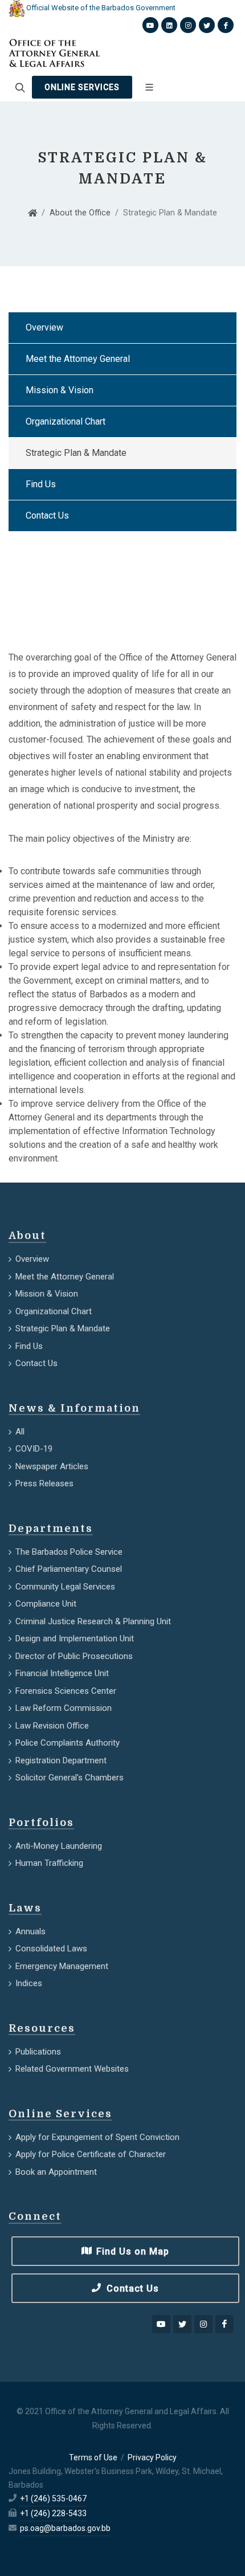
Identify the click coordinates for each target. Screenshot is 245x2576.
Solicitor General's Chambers (70, 1778)
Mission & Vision (60, 390)
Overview (44, 327)
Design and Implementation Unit (75, 1638)
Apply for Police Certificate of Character (91, 2154)
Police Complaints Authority (68, 1743)
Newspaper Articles (52, 1466)
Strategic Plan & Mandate (76, 453)
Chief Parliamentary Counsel (69, 1569)
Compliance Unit (46, 1604)
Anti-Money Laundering (59, 1846)
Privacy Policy (152, 2457)
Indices (29, 1983)
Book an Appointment (56, 2172)
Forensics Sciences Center (66, 1691)
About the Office (80, 213)
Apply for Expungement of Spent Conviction (97, 2137)
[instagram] (203, 2324)
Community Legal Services (65, 1587)
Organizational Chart (66, 421)
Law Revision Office (52, 1726)
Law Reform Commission (64, 1708)
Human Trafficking (49, 1863)
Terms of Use (93, 2457)
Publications (38, 2052)
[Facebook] (224, 2324)
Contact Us (47, 515)
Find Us (41, 484)
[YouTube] (161, 2324)
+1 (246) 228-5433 (53, 2513)
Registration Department (61, 1760)
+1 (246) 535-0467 (53, 2498)
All (20, 1432)
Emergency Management (62, 1966)
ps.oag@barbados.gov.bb (65, 2528)
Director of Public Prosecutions (74, 1656)
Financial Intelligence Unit (62, 1673)
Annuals (30, 1931)
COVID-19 (34, 1449)
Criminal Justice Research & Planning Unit (93, 1621)
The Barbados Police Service (69, 1552)
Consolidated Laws (51, 1949)
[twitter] (182, 2324)
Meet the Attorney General (78, 359)
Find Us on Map (131, 2251)
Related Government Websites (72, 2069)
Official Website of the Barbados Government (100, 8)
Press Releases (44, 1483)
